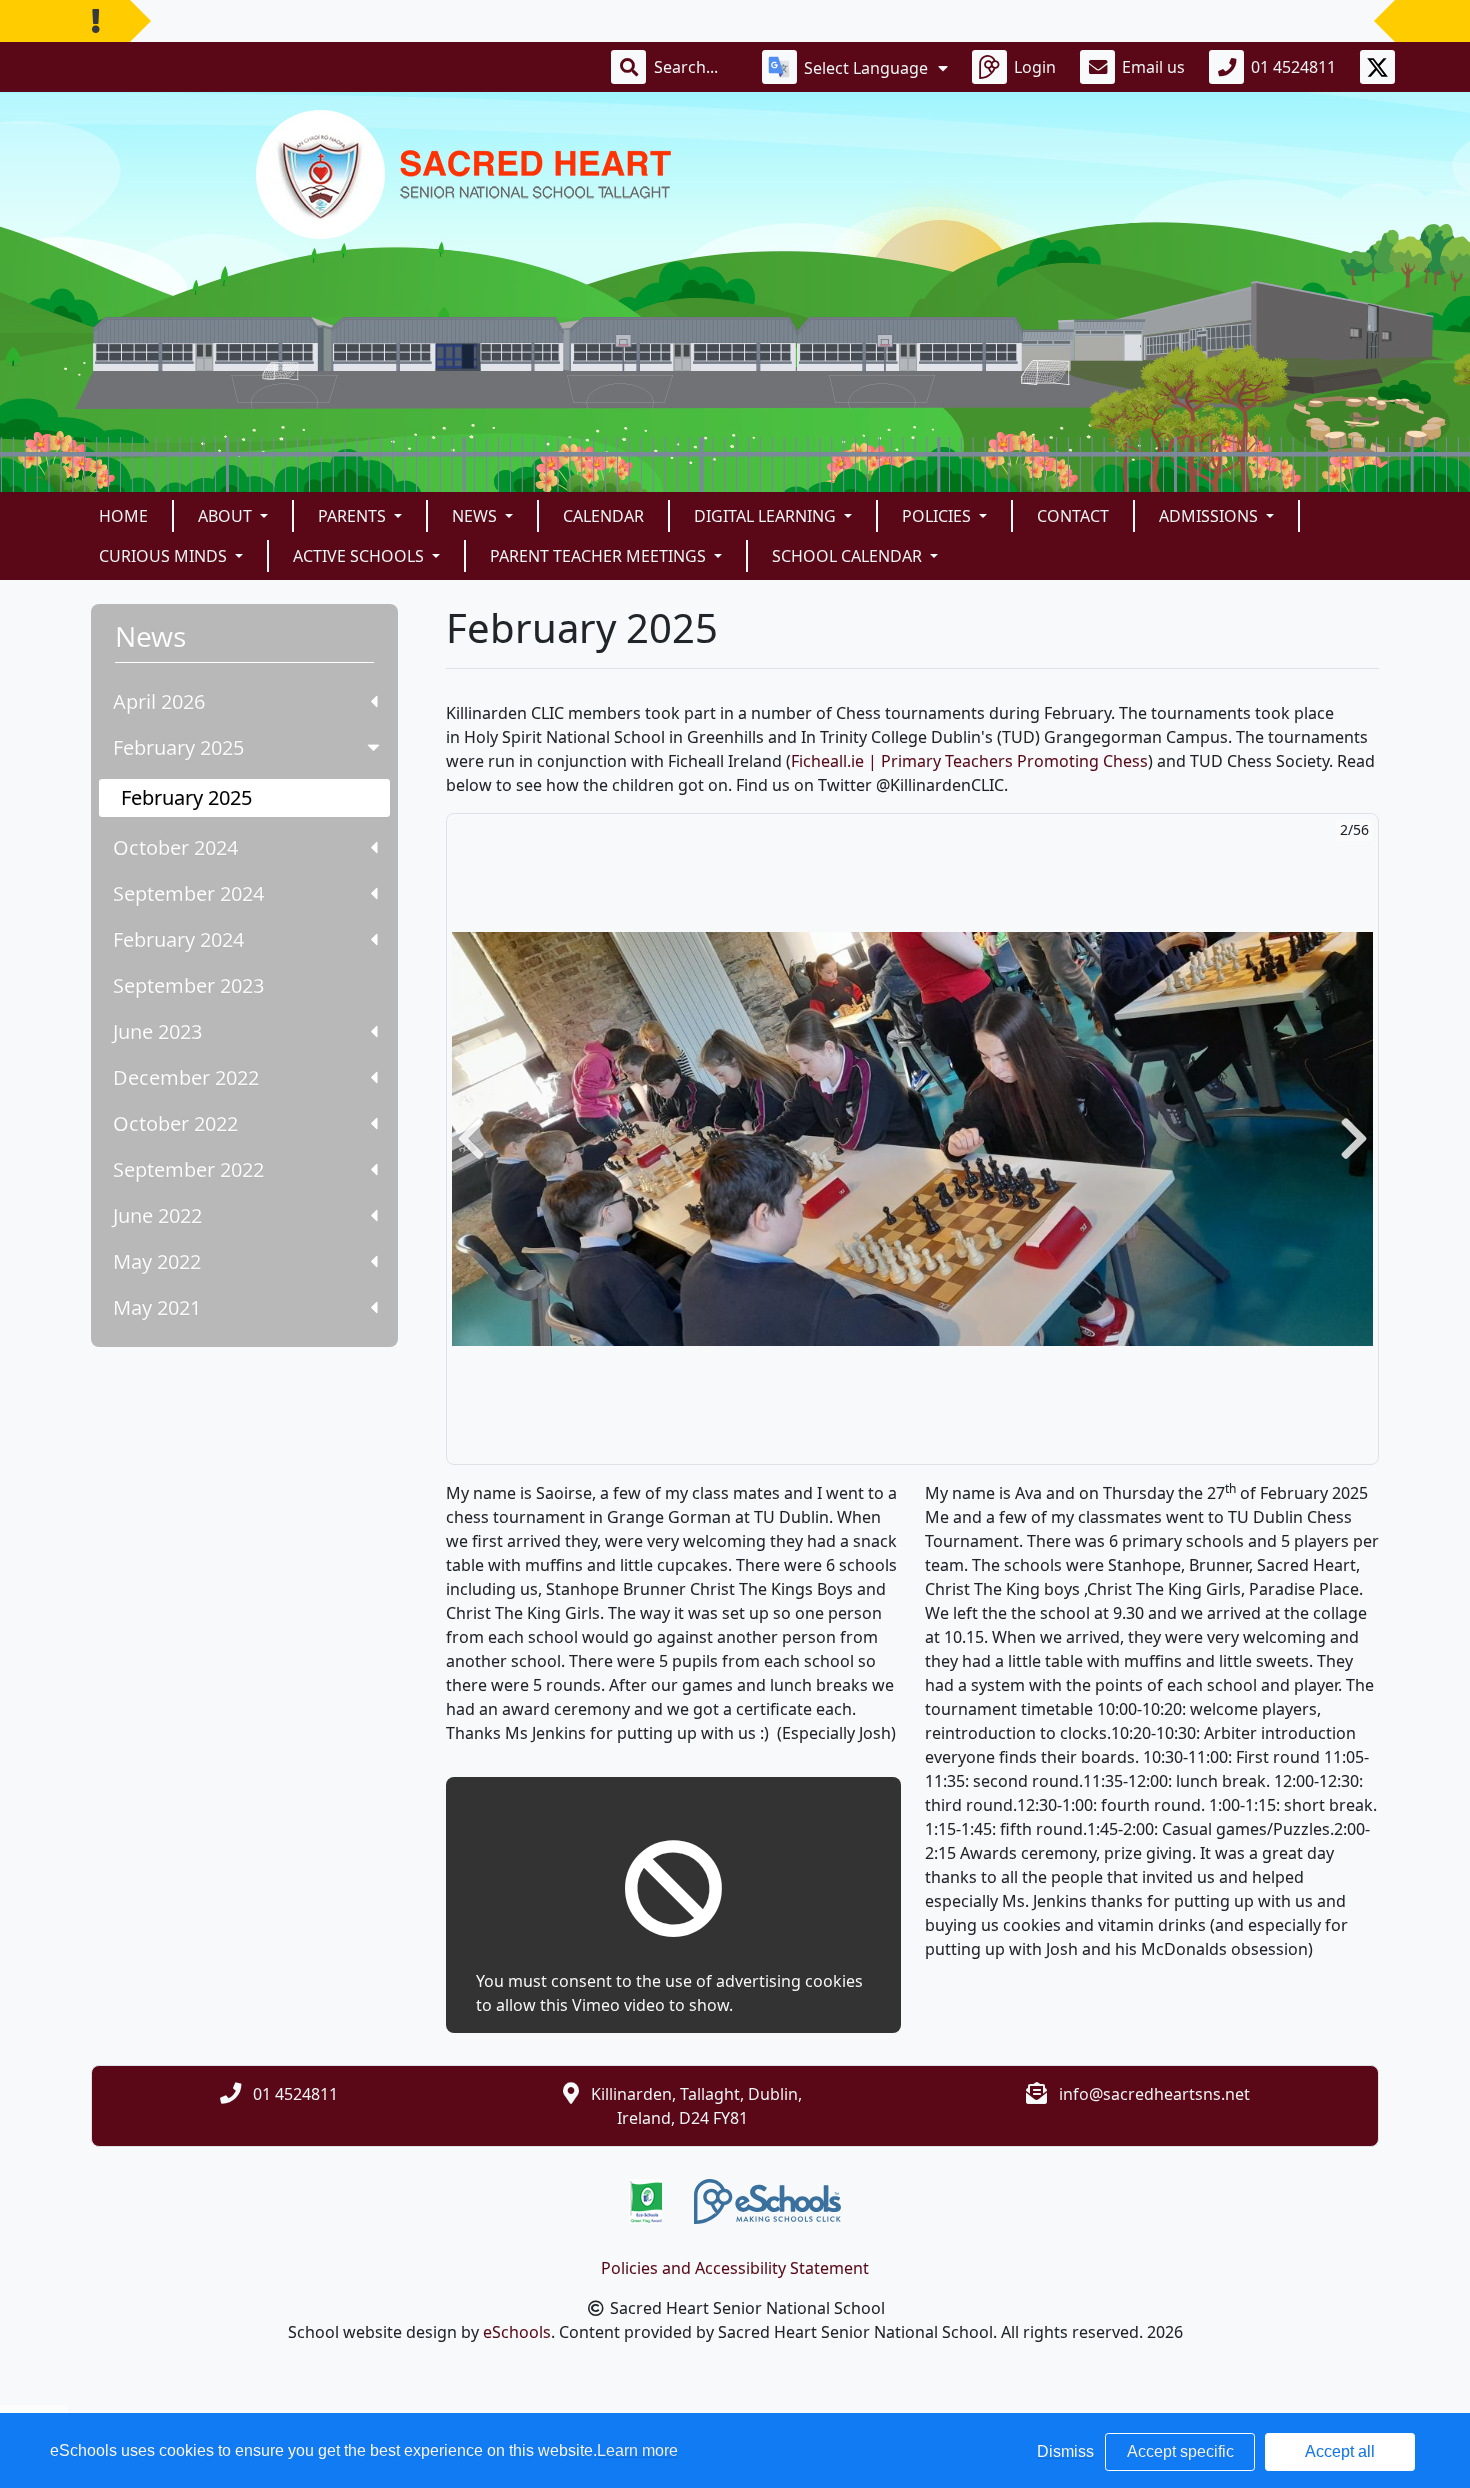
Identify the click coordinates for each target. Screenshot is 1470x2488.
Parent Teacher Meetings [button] (600, 556)
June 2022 (157, 1215)
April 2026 (159, 701)
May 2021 (157, 1307)
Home (123, 516)
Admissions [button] (1210, 516)
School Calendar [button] (849, 556)
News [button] (476, 516)
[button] (471, 1139)
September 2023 (188, 985)
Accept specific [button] (1180, 2451)
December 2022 (186, 1077)
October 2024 (175, 847)
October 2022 (175, 1123)
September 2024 (188, 893)
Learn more (637, 2450)
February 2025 (178, 747)
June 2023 (157, 1031)
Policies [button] (938, 516)
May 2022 (157, 1261)
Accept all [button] (1340, 2451)
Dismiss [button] (1065, 2451)
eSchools (517, 2332)
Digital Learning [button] (767, 516)
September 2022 (188, 1169)
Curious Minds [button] (165, 556)
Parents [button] (354, 516)
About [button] (227, 516)
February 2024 (178, 939)
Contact (1073, 516)
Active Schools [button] (360, 556)
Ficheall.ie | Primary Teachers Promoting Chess (969, 761)
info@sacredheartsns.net (1154, 2094)
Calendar (603, 516)
